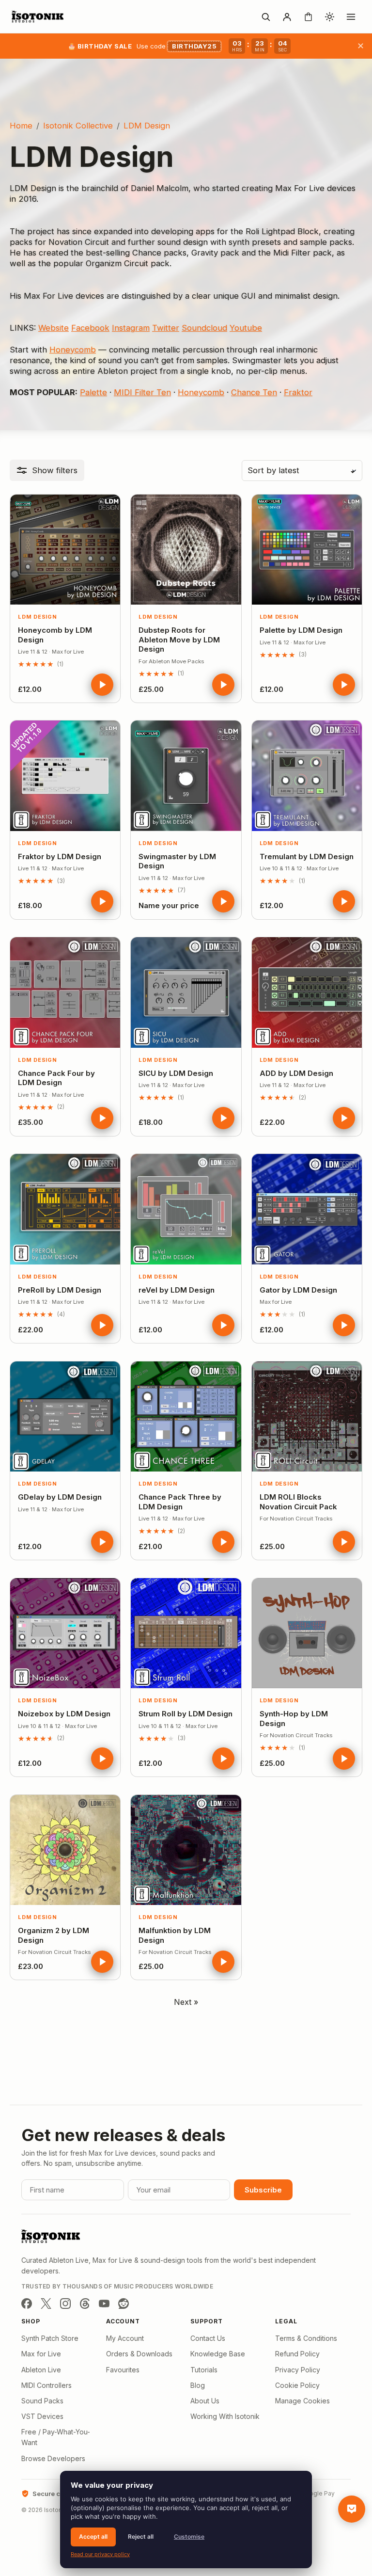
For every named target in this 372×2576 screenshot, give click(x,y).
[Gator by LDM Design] (307, 1209)
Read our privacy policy (100, 2554)
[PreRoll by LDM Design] (65, 1209)
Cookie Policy (297, 2385)
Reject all (141, 2536)
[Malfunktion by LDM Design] (186, 1850)
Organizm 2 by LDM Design (54, 1935)
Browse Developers (53, 2458)
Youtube (246, 328)
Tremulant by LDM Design (307, 856)
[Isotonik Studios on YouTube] (104, 2304)
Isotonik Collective (78, 126)
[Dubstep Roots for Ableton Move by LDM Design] (186, 550)
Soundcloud (204, 328)
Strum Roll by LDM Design (186, 1714)
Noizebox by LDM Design (64, 1714)
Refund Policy (297, 2354)
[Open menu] (351, 16)
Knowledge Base (218, 2354)
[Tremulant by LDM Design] (307, 776)
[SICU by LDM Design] (186, 992)
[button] (47, 470)
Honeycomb (73, 350)
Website (54, 328)
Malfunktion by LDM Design (175, 1935)
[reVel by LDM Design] (186, 1209)
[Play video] (102, 685)
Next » (186, 2002)
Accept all (93, 2536)
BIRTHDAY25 (194, 46)
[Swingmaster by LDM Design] (186, 776)
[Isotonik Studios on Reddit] (124, 2304)
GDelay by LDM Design (60, 1497)
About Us (205, 2401)
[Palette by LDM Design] (307, 550)
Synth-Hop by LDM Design (294, 1719)
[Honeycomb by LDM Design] (65, 550)
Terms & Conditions (306, 2338)
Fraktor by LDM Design (60, 856)
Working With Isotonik (225, 2416)
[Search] (265, 16)
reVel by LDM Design (177, 1290)
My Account (125, 2338)
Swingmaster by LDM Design (177, 861)
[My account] (287, 16)
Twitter (166, 328)
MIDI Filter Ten (142, 392)
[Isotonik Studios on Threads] (85, 2304)
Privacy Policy (298, 2370)
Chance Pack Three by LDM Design (180, 1502)
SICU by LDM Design (176, 1073)
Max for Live (41, 2354)
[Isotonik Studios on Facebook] (27, 2304)
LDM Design (38, 617)
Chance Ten (254, 392)
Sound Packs (42, 2401)
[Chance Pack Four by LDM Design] (65, 992)
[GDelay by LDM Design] (65, 1416)
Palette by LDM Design (301, 630)
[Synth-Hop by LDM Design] (307, 1633)
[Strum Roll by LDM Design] (186, 1633)
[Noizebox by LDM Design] (65, 1633)
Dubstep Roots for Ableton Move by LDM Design (179, 640)
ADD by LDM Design (296, 1073)
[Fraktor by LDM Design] (65, 776)
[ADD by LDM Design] (307, 992)
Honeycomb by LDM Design (55, 635)
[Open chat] (352, 2509)
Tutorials (204, 2370)
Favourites (123, 2370)
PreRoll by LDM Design (60, 1290)
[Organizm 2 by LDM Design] (65, 1850)
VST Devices (42, 2416)
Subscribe (263, 2190)
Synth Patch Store (50, 2338)
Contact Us (208, 2338)
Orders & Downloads (139, 2354)
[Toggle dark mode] (329, 16)
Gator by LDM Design (298, 1290)
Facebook (90, 328)
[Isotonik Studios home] (39, 16)
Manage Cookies (302, 2401)
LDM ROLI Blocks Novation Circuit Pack (298, 1502)
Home (21, 126)
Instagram (131, 328)
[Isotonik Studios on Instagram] (65, 2304)
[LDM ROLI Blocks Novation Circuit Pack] (307, 1416)
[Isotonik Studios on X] (46, 2304)
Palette (93, 392)
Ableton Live (41, 2370)
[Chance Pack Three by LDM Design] (186, 1416)
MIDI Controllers (46, 2385)
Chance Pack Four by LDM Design (56, 1078)
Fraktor (298, 392)
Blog (198, 2385)
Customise (189, 2536)
